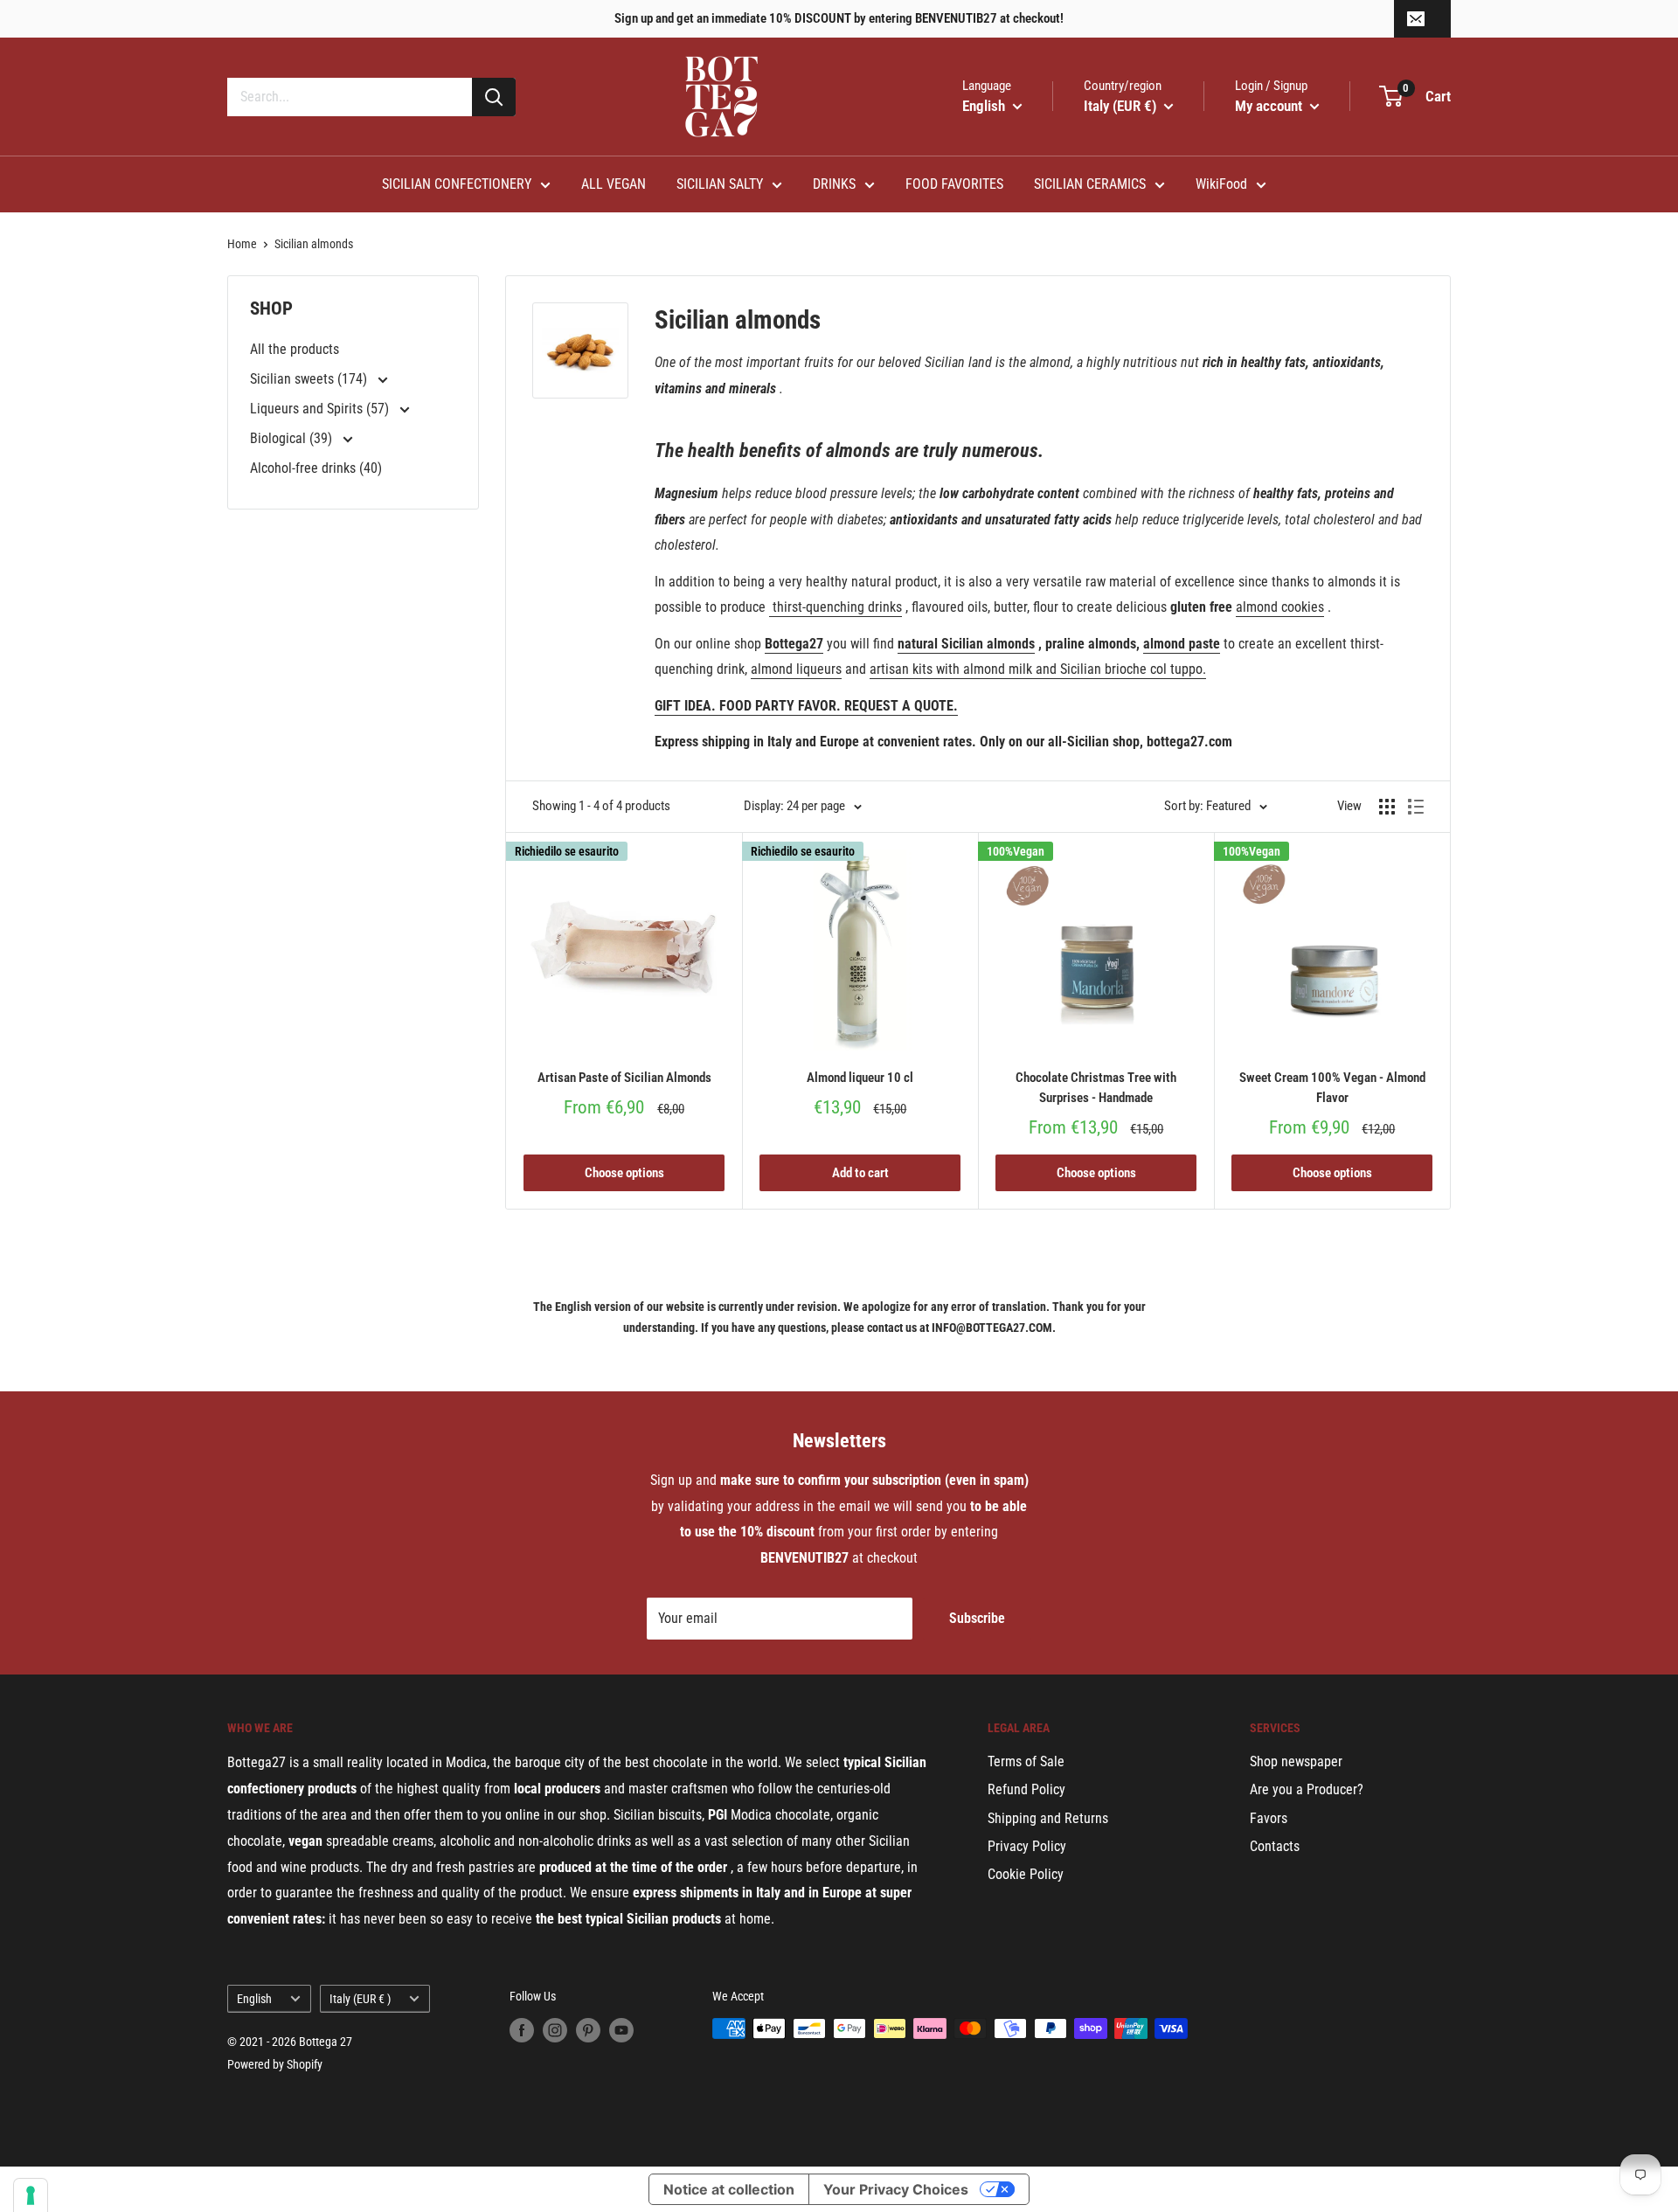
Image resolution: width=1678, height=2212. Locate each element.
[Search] (494, 97)
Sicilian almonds (314, 244)
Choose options (624, 1173)
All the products (295, 349)
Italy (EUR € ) (360, 1999)
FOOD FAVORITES (954, 184)
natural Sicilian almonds (966, 644)
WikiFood (1221, 184)
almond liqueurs (796, 669)
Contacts (1275, 1846)
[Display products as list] (1416, 807)
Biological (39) (293, 438)
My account (1270, 106)
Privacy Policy (1027, 1846)
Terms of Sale (1026, 1761)
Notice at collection (729, 2189)
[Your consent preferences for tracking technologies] (31, 2195)
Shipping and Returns (1048, 1818)
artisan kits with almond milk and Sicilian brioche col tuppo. (1038, 669)
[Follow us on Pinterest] (588, 2030)
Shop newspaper (1296, 1761)
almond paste (1182, 644)
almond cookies (1280, 607)
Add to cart (860, 1173)
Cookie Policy (1026, 1874)
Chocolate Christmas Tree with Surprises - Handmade (1096, 1088)
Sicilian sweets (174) (310, 379)
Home (242, 244)
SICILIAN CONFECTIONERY (457, 184)
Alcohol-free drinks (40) (316, 468)
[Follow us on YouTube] (621, 2030)
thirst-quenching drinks (837, 607)
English (254, 1999)
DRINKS (834, 184)
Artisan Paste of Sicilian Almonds (624, 1078)
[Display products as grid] (1387, 807)
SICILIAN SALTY (720, 184)
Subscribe (977, 1618)
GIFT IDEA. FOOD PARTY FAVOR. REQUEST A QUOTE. (806, 706)
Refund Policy (1026, 1789)
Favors (1269, 1818)
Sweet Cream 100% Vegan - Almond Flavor (1332, 1088)
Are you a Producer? (1307, 1789)
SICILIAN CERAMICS (1090, 184)
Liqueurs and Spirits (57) (321, 409)
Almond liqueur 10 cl (860, 1078)
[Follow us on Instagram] (555, 2030)
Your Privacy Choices (896, 2189)
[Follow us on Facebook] (522, 2030)
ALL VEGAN (614, 184)
